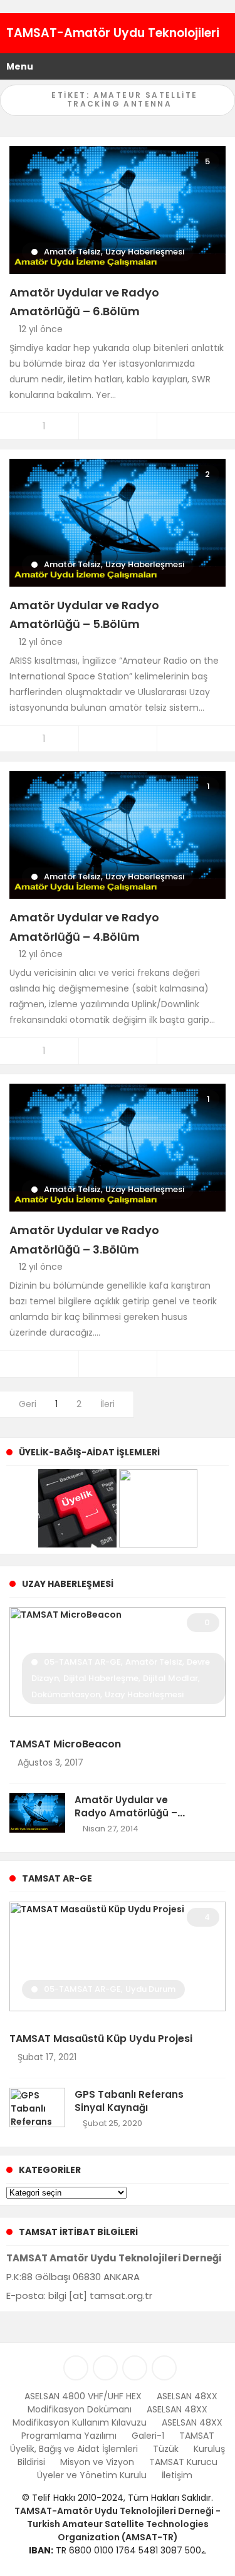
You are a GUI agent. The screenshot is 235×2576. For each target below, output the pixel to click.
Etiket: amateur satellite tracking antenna (123, 99)
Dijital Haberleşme (101, 1678)
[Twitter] (105, 2368)
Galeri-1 (148, 2436)
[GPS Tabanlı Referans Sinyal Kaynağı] (37, 2107)
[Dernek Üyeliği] (77, 1507)
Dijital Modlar (170, 1678)
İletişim (177, 2475)
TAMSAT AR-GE (57, 1878)
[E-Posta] (164, 2368)
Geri (26, 1404)
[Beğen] (39, 1364)
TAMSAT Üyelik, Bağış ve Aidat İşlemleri (112, 2442)
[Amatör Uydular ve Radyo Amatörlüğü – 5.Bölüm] (118, 521)
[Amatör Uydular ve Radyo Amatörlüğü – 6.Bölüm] (118, 209)
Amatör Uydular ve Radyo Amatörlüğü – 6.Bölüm (126, 1813)
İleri (109, 1404)
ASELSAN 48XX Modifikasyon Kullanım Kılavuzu (110, 2416)
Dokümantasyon (66, 1694)
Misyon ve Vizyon (97, 2462)
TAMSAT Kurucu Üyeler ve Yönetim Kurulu (128, 2469)
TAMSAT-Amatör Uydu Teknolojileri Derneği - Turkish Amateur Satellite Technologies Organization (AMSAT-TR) (118, 2524)
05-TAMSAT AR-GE (82, 1662)
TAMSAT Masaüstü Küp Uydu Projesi (101, 2039)
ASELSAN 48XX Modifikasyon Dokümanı (123, 2403)
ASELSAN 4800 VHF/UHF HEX (83, 2396)
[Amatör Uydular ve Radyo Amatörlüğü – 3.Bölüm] (118, 1147)
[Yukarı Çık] (211, 2540)
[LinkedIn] (76, 2368)
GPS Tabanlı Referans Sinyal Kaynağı (129, 2101)
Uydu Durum (150, 1989)
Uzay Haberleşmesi (145, 252)
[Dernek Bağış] (158, 1507)
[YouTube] (135, 2368)
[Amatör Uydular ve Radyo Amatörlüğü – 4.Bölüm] (118, 834)
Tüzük (166, 2449)
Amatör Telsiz (72, 252)
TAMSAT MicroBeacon (65, 1744)
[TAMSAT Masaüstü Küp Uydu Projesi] (118, 1956)
